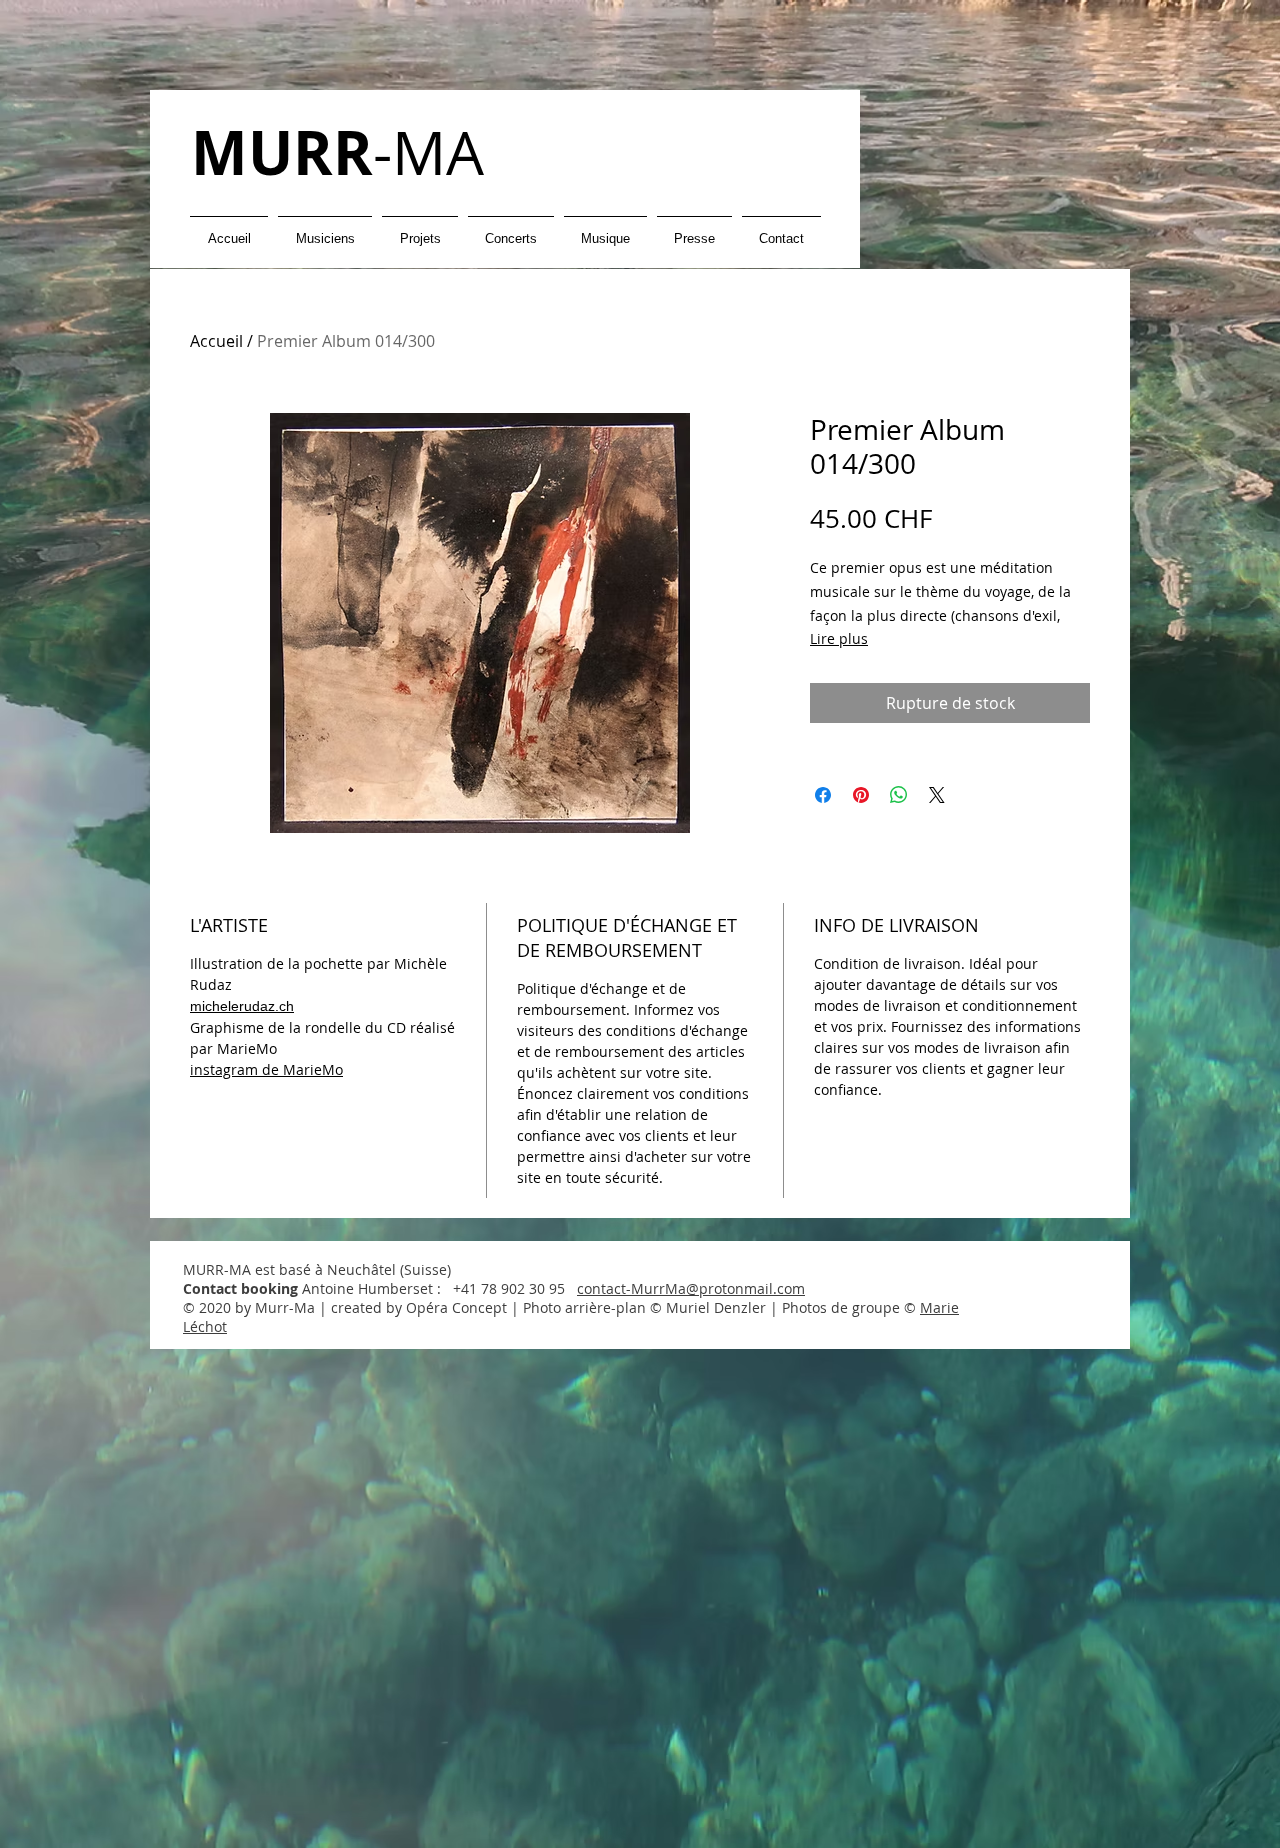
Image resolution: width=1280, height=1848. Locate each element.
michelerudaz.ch (242, 1006)
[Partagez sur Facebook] (823, 795)
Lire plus (839, 638)
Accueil (216, 341)
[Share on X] (937, 795)
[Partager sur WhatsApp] (899, 795)
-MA (337, 152)
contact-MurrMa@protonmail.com (691, 1288)
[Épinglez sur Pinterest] (861, 795)
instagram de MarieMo (266, 1069)
